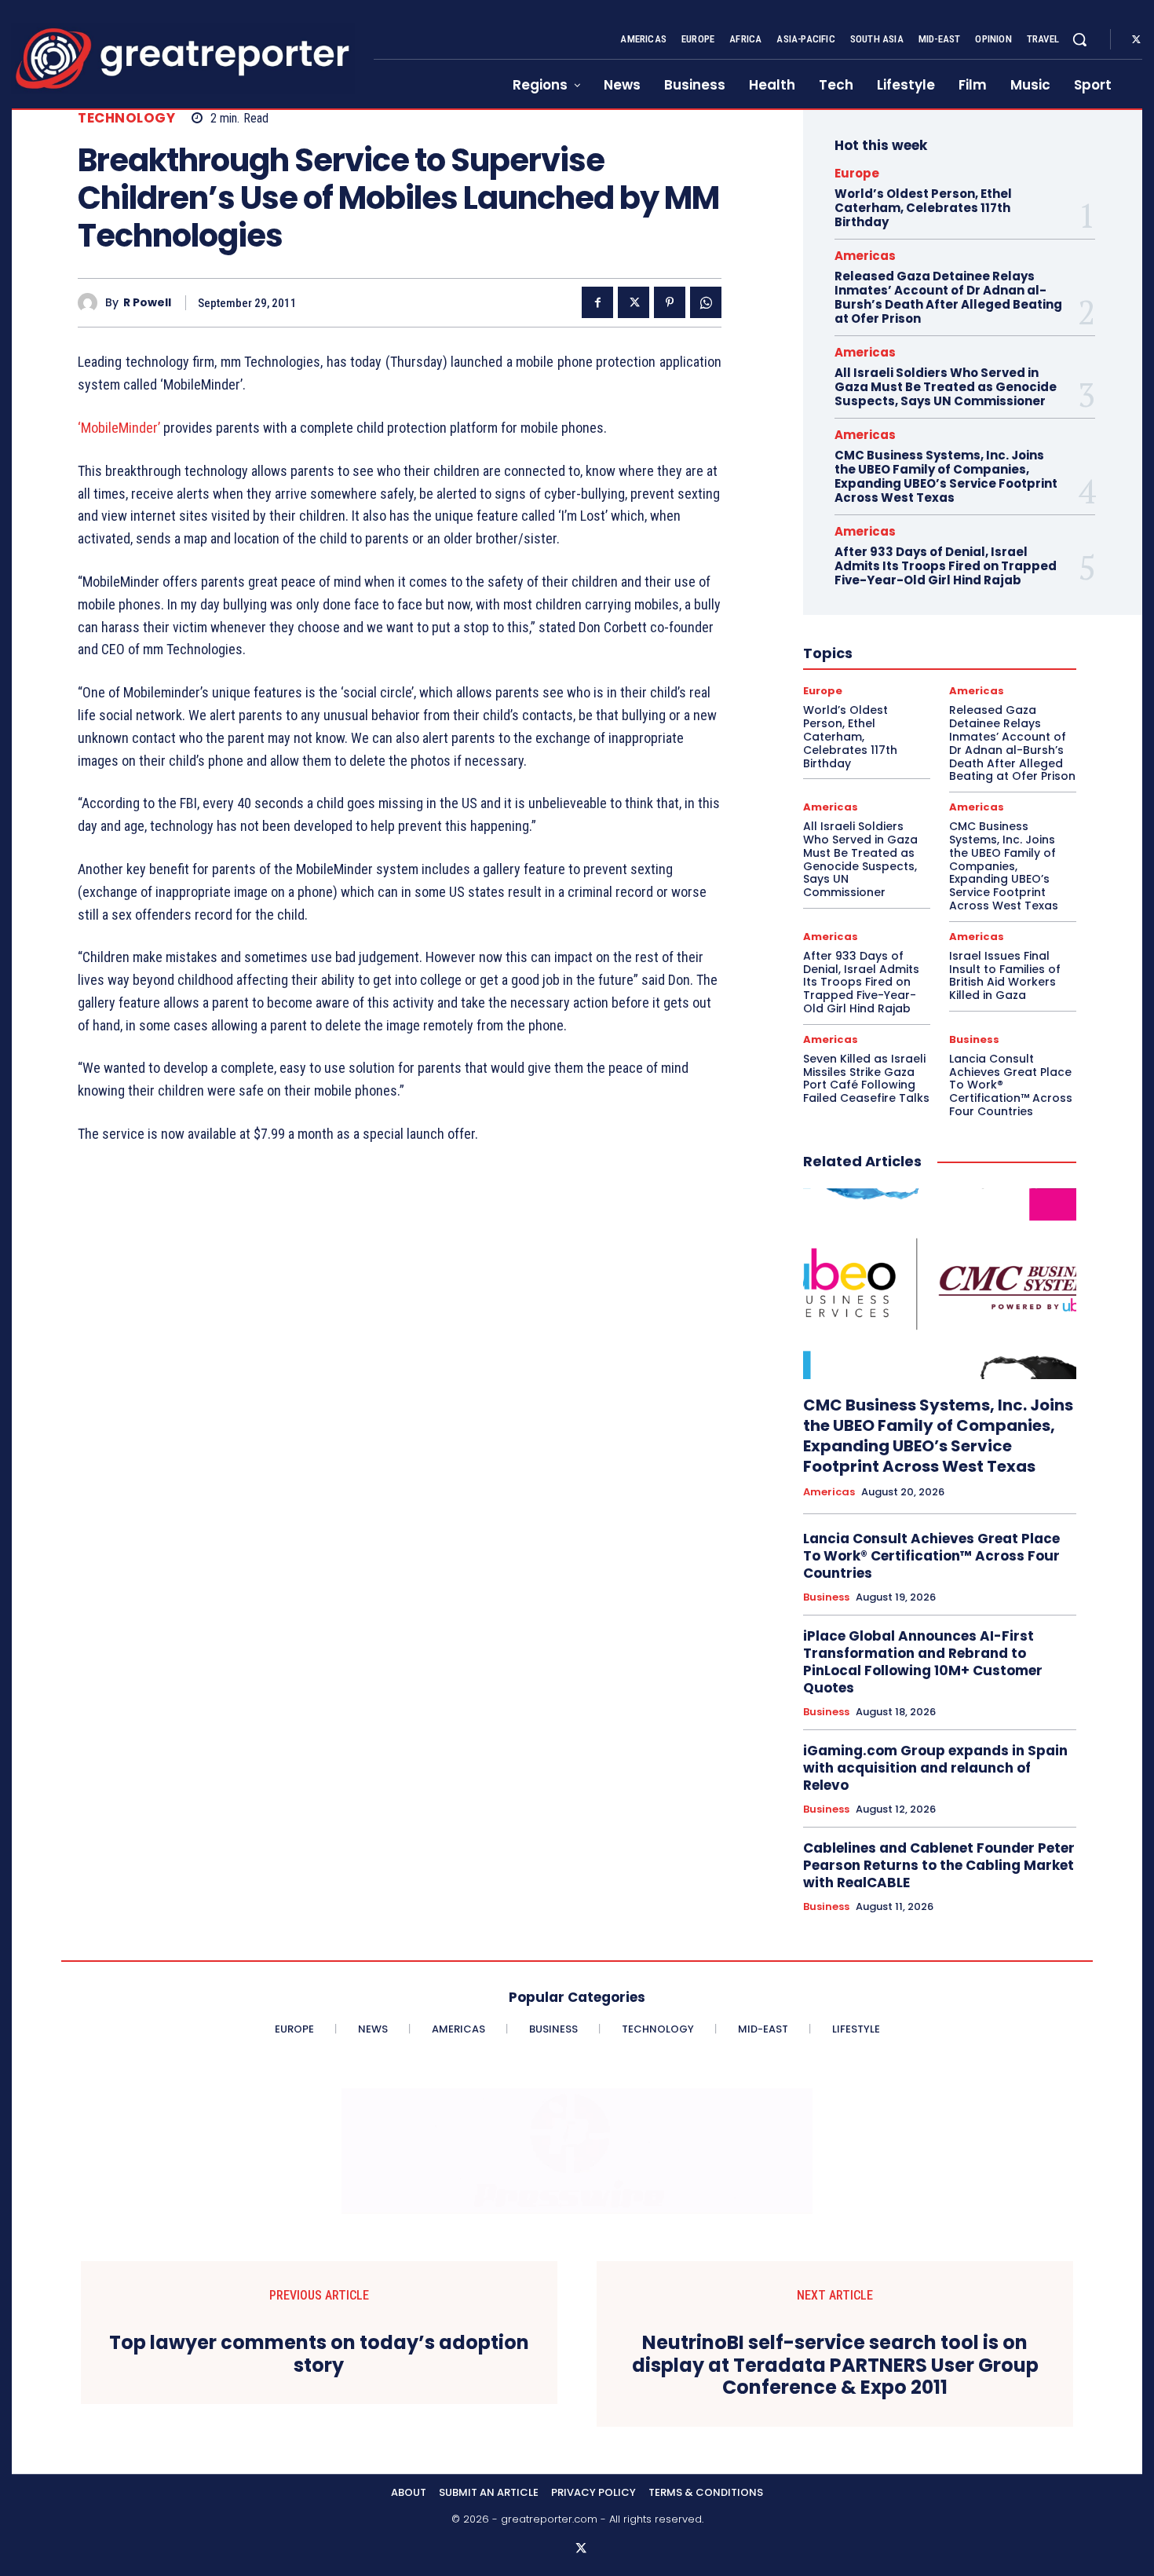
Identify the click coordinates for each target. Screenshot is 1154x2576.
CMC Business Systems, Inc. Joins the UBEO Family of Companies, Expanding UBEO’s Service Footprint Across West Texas (946, 476)
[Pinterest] (670, 302)
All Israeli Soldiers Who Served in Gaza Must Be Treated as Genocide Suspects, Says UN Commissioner (946, 387)
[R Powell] (91, 303)
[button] (1079, 39)
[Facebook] (597, 302)
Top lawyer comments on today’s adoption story (319, 2355)
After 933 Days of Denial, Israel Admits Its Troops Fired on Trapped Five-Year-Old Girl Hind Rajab (946, 566)
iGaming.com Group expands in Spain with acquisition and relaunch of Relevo (935, 1768)
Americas (865, 256)
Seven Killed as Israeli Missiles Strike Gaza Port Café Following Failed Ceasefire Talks (866, 1078)
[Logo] (183, 59)
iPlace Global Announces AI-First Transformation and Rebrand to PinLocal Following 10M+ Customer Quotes (923, 1662)
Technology (126, 118)
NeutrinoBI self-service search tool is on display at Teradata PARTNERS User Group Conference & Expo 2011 (835, 2366)
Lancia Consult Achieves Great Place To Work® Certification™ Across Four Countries (931, 1556)
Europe (857, 173)
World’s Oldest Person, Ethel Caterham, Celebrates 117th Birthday (923, 208)
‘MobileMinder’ (119, 428)
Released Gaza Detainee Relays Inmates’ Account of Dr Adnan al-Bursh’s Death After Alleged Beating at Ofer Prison (948, 297)
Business (974, 1039)
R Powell (147, 303)
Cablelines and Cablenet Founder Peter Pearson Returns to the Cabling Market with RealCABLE (939, 1865)
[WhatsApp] (706, 302)
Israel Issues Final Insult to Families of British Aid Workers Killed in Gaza (1005, 975)
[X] (1136, 40)
